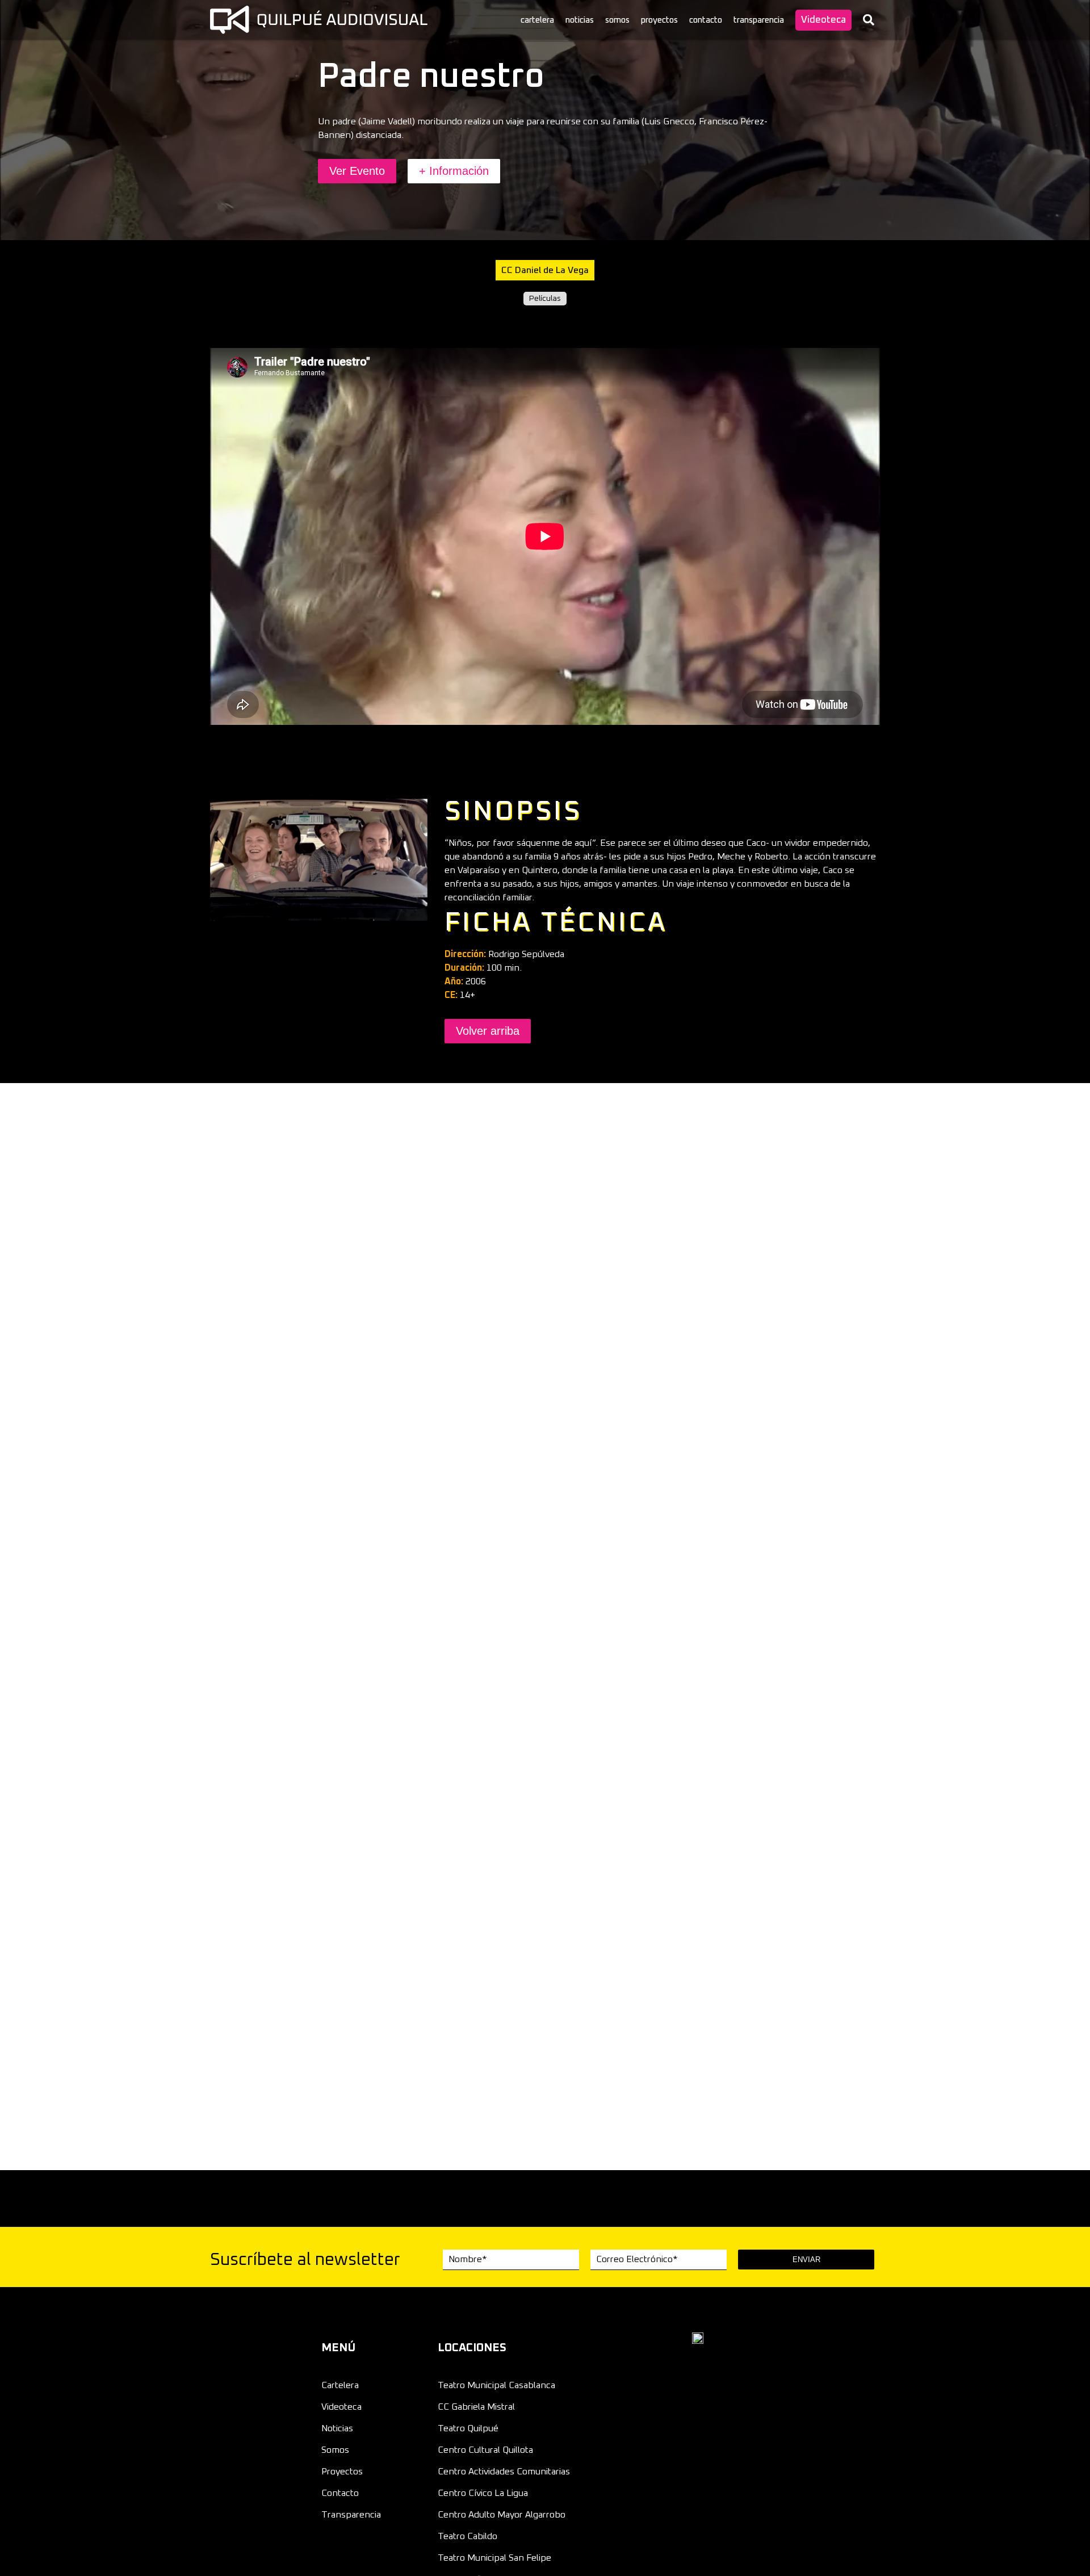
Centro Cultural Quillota (485, 2450)
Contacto (340, 2493)
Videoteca (823, 20)
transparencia (759, 20)
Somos (335, 2450)
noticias (580, 20)
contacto (706, 20)
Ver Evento (357, 171)
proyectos (659, 20)
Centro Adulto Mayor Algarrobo (502, 2515)
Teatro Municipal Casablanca (496, 2385)
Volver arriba (488, 1031)
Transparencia (351, 2515)
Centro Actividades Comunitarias (504, 2472)
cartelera (537, 20)
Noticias (337, 2428)
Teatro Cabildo (468, 2536)
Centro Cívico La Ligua (483, 2493)
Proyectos (342, 2472)
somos (617, 20)
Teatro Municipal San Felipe (494, 2558)
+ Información (454, 171)
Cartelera (340, 2385)
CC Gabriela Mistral (476, 2407)
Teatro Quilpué (468, 2428)
